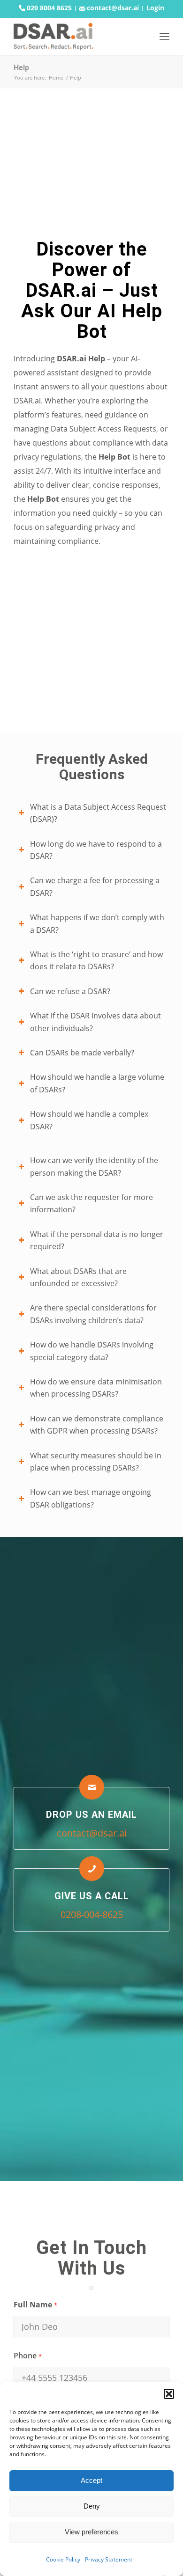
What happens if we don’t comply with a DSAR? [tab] (97, 923)
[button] (169, 2394)
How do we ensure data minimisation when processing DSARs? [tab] (96, 1388)
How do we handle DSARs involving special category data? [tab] (92, 1351)
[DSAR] (76, 36)
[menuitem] (164, 36)
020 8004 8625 (48, 8)
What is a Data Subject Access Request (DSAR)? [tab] (98, 813)
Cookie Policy (63, 2559)
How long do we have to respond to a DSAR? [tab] (96, 850)
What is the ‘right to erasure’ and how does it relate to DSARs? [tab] (96, 960)
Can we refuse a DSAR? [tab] (70, 991)
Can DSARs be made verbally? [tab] (82, 1053)
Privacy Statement (109, 2559)
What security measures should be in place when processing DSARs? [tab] (96, 1462)
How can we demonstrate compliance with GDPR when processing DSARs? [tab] (97, 1425)
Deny (92, 2506)
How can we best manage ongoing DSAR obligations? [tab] (91, 1498)
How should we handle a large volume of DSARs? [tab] (97, 1083)
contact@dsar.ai (112, 8)
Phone (27, 2356)
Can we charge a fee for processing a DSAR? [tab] (95, 886)
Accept (91, 2480)
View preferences (91, 2532)
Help (21, 68)
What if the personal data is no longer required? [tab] (97, 1240)
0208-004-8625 (92, 1914)
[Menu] (164, 36)
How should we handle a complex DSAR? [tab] (89, 1120)
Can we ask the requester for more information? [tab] (91, 1203)
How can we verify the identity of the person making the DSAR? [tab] (94, 1166)
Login (155, 8)
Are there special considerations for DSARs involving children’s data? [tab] (93, 1314)
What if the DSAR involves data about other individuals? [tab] (95, 1022)
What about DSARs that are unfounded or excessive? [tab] (78, 1277)
